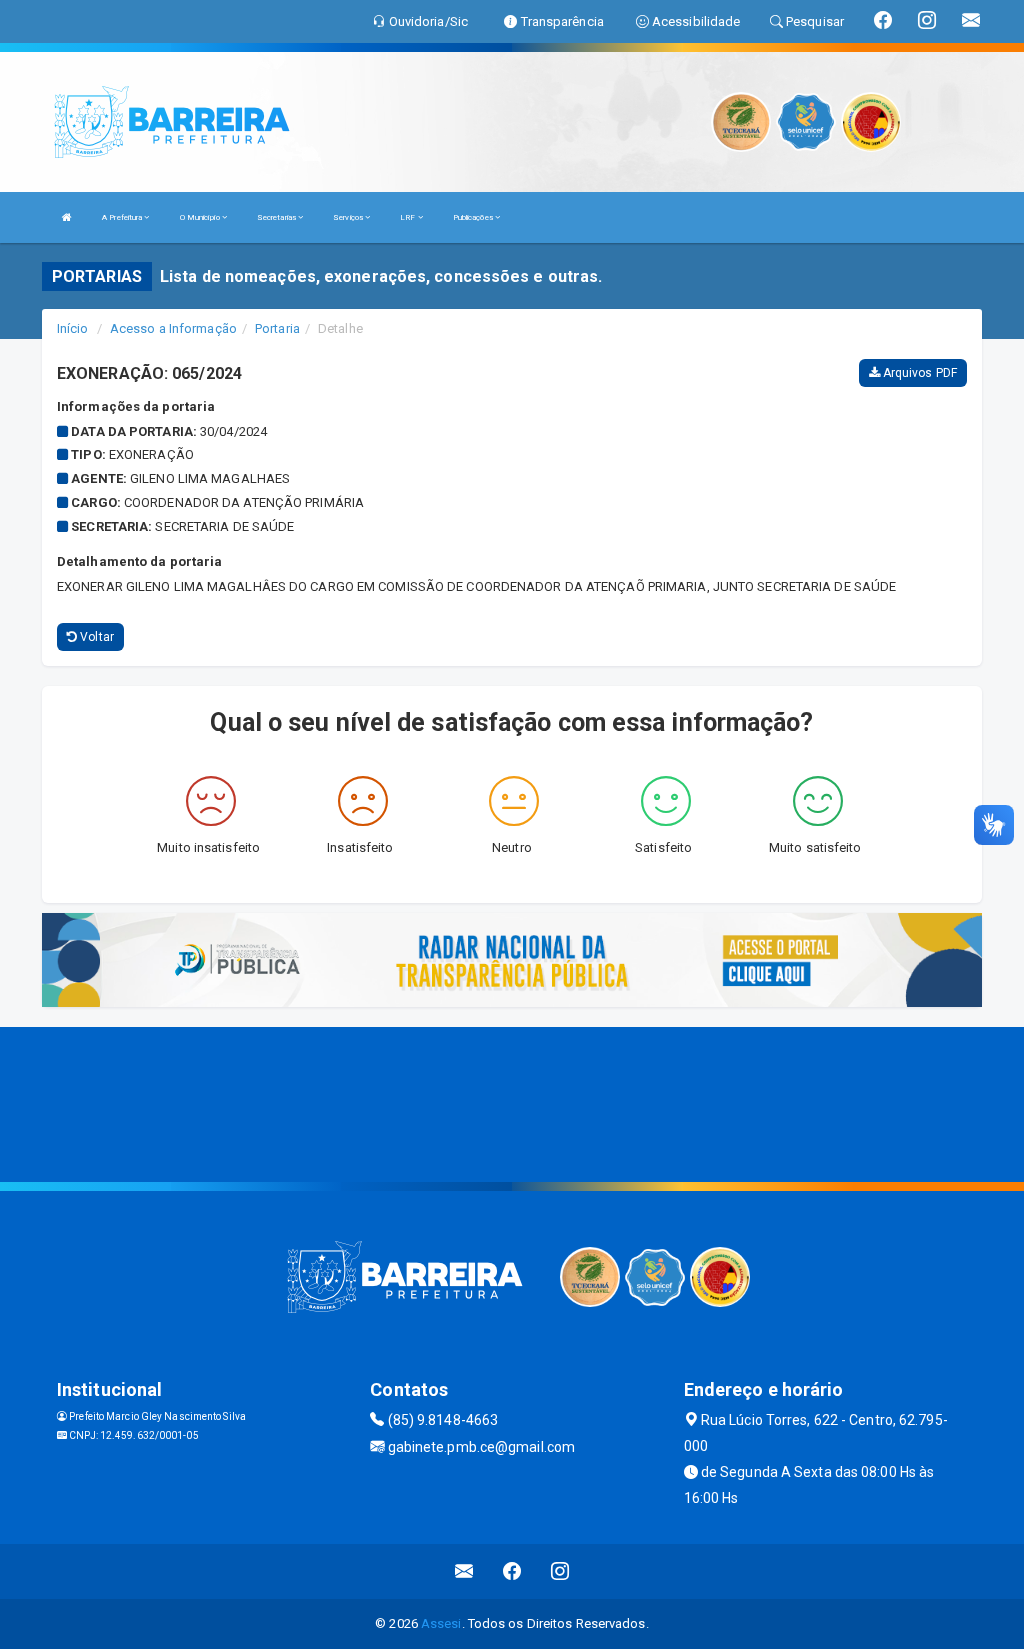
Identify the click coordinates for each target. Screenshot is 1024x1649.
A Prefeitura (123, 217)
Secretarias (277, 217)
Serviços (349, 217)
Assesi (441, 1623)
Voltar (95, 637)
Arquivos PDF (918, 373)
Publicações (474, 217)
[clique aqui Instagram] (560, 1571)
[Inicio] (67, 217)
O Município (201, 217)
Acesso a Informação (173, 328)
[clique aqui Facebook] (512, 1571)
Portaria (277, 328)
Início (73, 328)
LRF (408, 217)
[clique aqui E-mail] (464, 1571)
